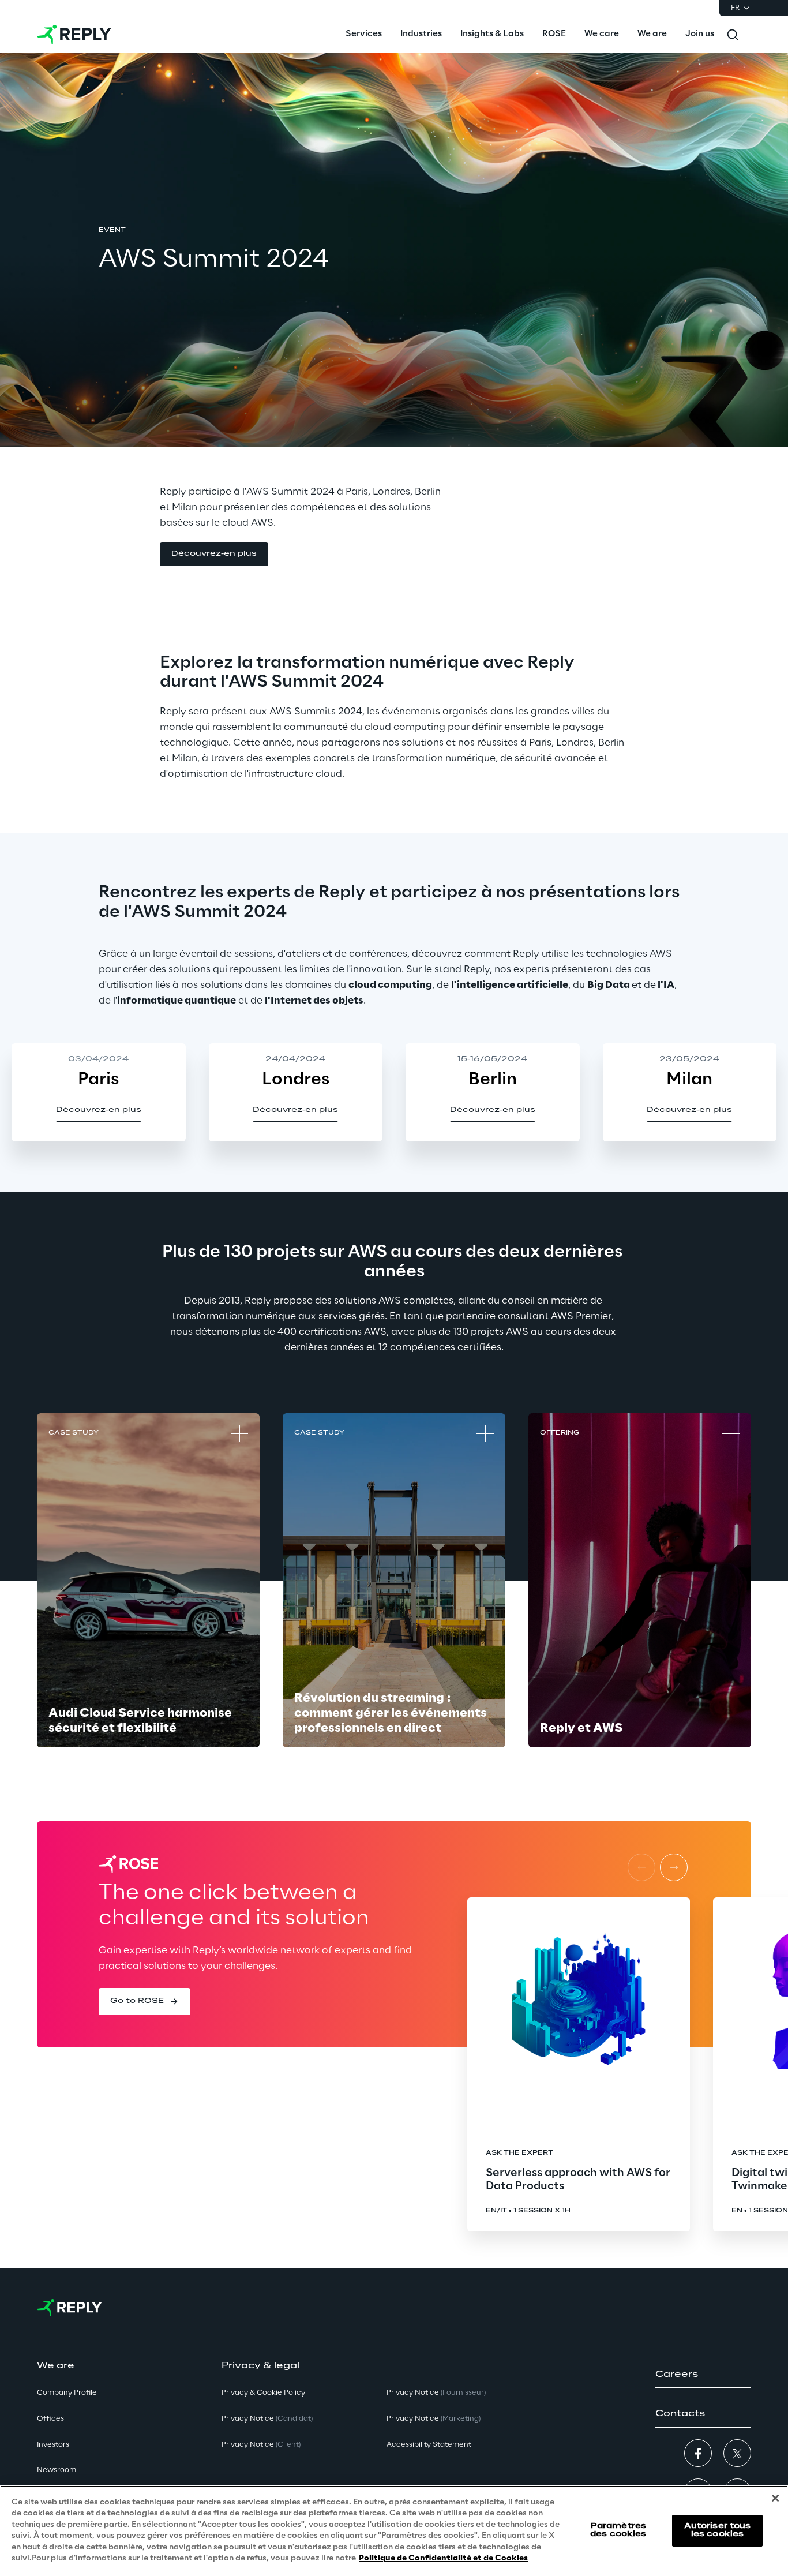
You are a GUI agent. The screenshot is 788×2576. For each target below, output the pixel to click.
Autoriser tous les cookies (718, 2530)
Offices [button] (50, 2419)
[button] (214, 554)
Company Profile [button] (67, 2393)
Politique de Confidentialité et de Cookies (443, 2558)
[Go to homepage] (74, 35)
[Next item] (674, 1867)
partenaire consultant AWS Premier (529, 1316)
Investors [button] (53, 2445)
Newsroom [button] (57, 2470)
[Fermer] (775, 2498)
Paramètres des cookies (618, 2530)
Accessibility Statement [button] (429, 2445)
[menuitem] (364, 35)
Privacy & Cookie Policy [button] (263, 2393)
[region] (394, 2531)
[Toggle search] (733, 35)
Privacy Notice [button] (267, 2419)
